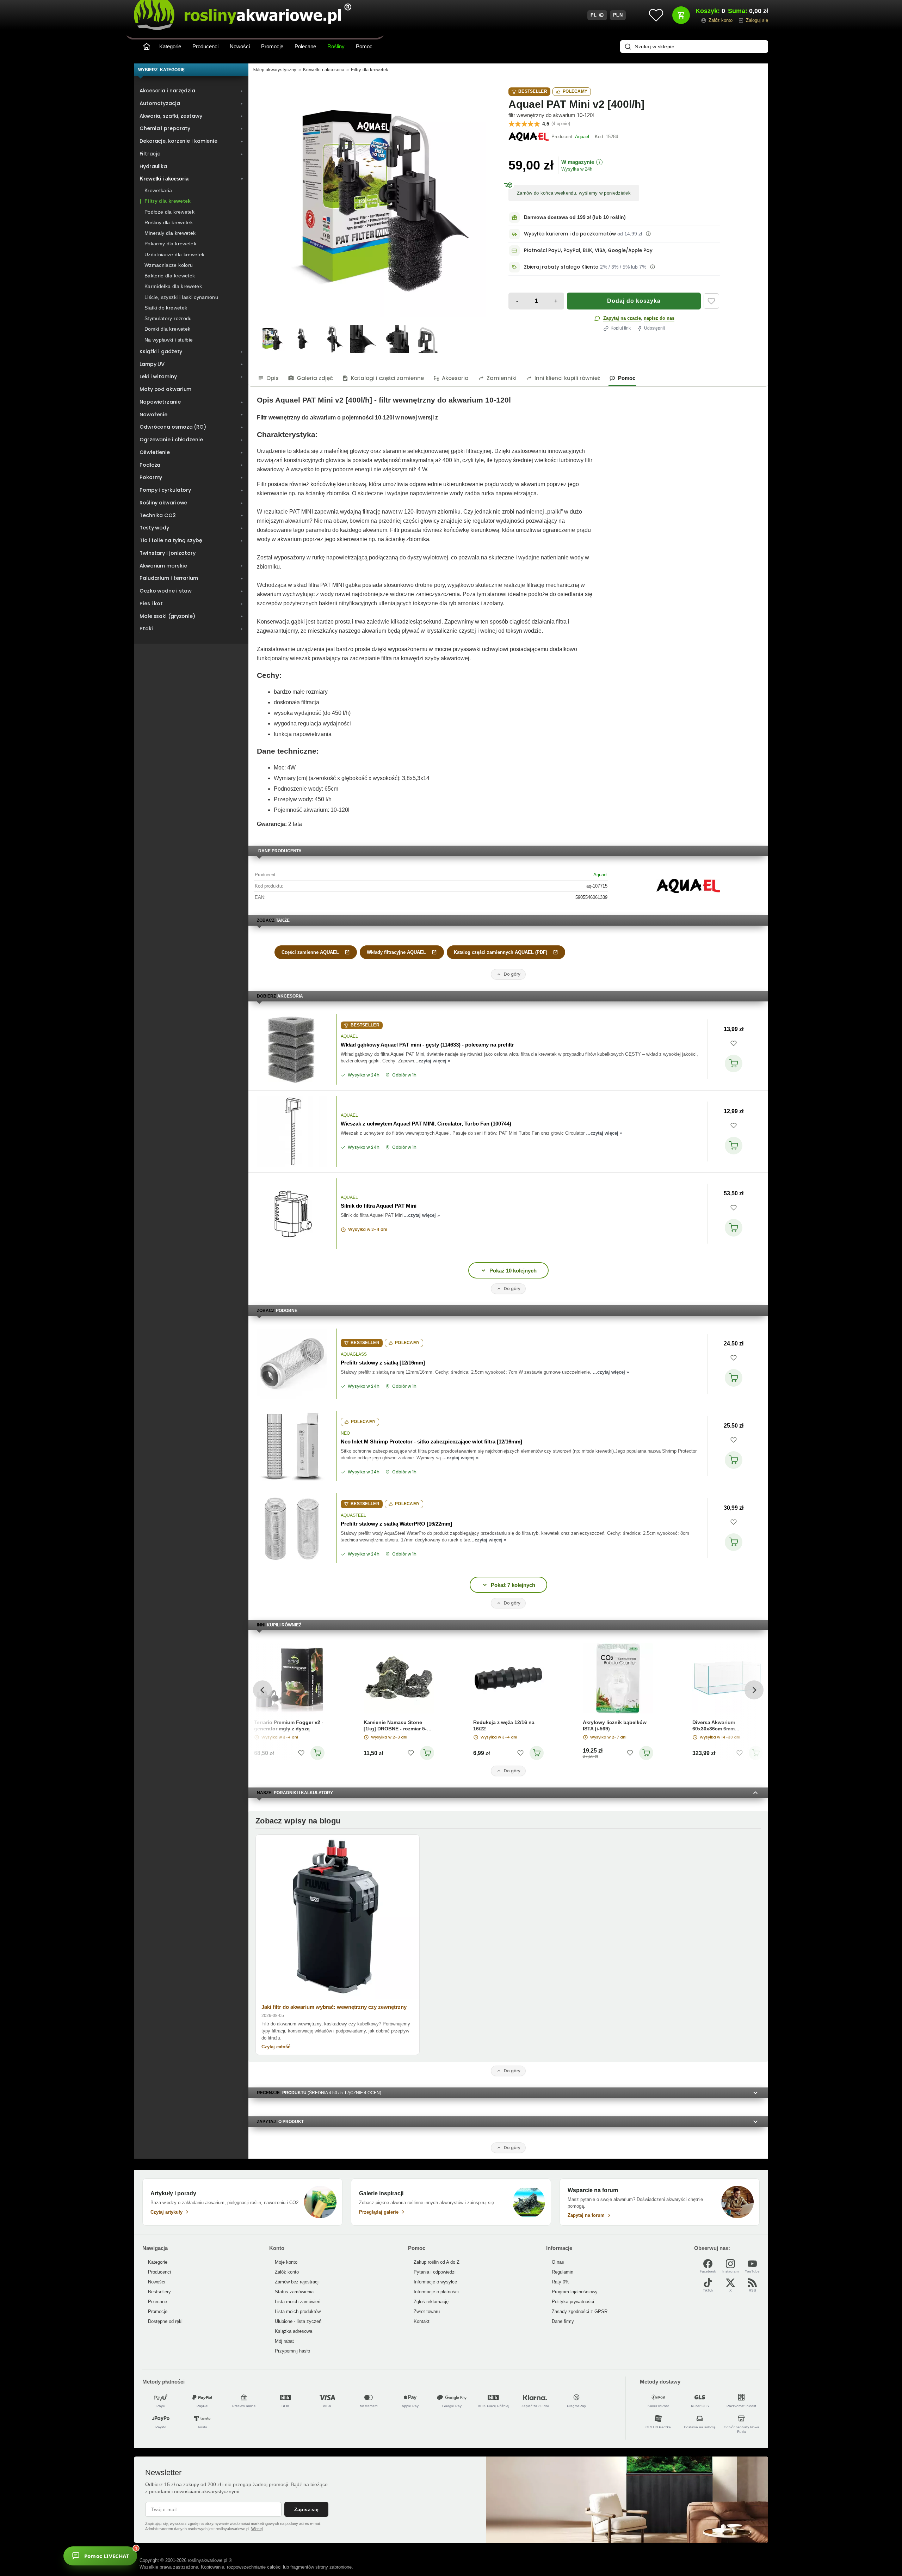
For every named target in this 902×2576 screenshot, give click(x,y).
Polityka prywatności (573, 2302)
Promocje (272, 46)
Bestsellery (159, 2292)
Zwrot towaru (427, 2311)
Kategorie (170, 46)
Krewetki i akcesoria (324, 70)
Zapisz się (306, 2509)
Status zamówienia (294, 2292)
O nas (558, 2262)
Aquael (600, 875)
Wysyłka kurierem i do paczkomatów (570, 234)
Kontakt (422, 2321)
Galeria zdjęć (315, 378)
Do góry (512, 974)
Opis (273, 378)
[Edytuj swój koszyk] (681, 15)
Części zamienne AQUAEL (310, 952)
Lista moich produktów (298, 2311)
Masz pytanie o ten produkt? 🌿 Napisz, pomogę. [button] (167, 2552)
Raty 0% (561, 2282)
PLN (618, 15)
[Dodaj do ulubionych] (711, 301)
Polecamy (575, 91)
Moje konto (286, 2262)
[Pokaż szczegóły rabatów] (653, 267)
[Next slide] (754, 1690)
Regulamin (563, 2272)
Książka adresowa (294, 2331)
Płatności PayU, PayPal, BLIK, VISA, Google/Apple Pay (588, 250)
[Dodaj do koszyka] (734, 1063)
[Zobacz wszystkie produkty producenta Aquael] (529, 137)
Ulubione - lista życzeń (298, 2321)
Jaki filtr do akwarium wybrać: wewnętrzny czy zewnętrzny (334, 2007)
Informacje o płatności (436, 2292)
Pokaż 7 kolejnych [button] (513, 1585)
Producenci (205, 46)
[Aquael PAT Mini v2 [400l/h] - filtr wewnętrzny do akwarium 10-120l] (371, 202)
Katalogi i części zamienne (387, 378)
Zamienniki (502, 378)
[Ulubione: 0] (656, 15)
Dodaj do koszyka (634, 301)
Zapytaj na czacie (622, 318)
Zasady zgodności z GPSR (580, 2311)
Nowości (240, 46)
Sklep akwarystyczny (274, 70)
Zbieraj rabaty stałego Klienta (561, 267)
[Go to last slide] (262, 1690)
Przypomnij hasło (292, 2351)
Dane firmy (563, 2321)
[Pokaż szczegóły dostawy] (648, 234)
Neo (345, 1433)
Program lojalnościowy (575, 2292)
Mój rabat (284, 2341)
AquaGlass (354, 1354)
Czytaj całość (276, 2047)
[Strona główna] (147, 47)
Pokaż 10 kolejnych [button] (513, 1271)
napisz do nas (659, 318)
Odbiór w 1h (404, 1075)
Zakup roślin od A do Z (437, 2262)
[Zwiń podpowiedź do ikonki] (202, 2544)
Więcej (257, 2529)
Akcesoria (455, 378)
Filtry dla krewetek (370, 70)
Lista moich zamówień (298, 2302)
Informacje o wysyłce (435, 2282)
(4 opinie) (561, 124)
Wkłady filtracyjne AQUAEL (396, 952)
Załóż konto (287, 2272)
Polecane (305, 46)
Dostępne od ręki (165, 2321)
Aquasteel (353, 1515)
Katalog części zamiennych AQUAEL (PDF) (501, 952)
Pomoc (364, 46)
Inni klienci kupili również (567, 378)
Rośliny (336, 46)
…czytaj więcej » (432, 1061)
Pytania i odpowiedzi (435, 2272)
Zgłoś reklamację (431, 2302)
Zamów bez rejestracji (297, 2282)
